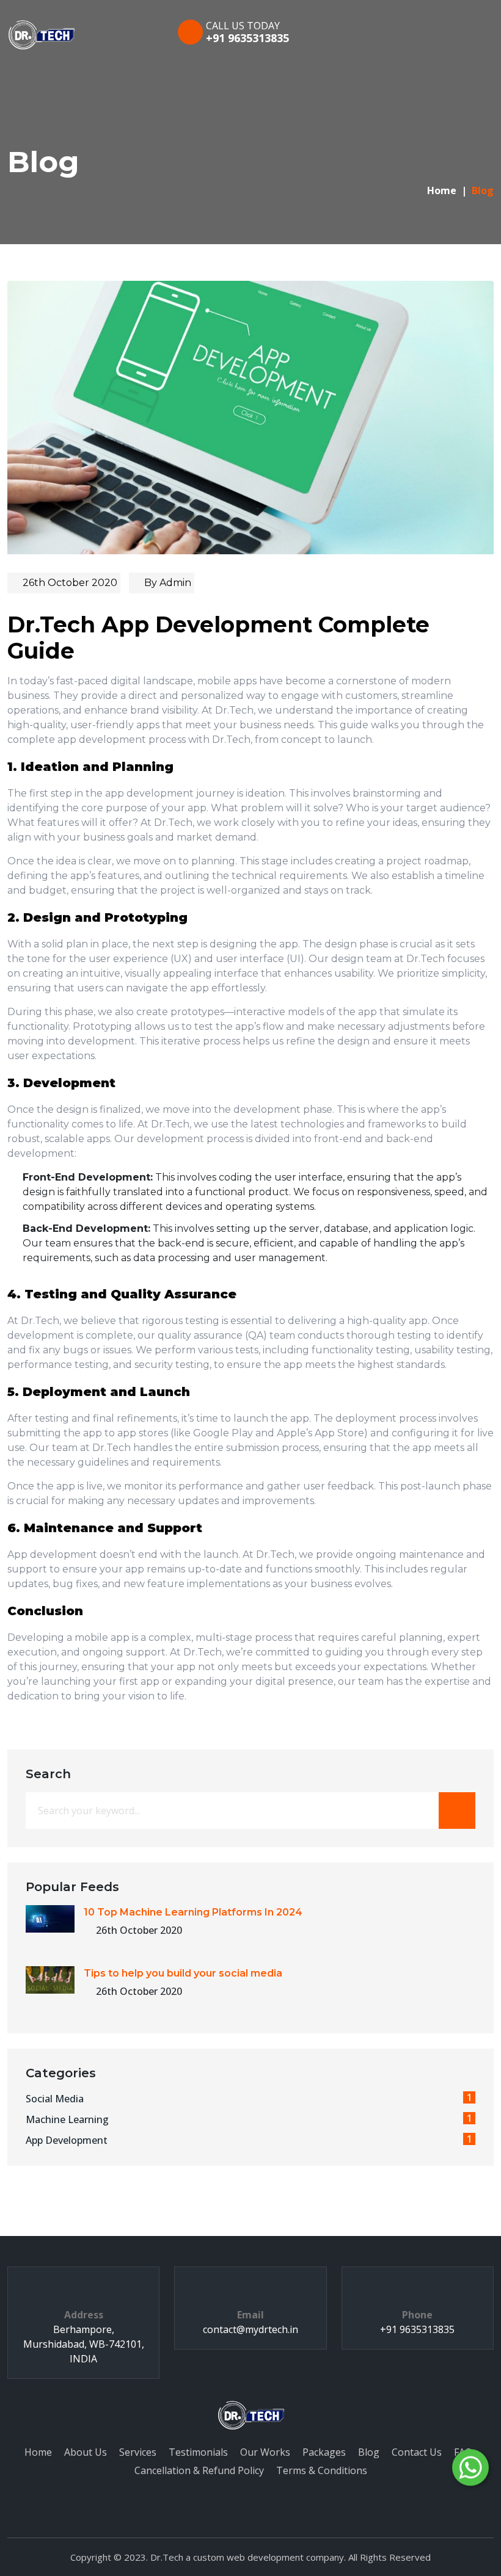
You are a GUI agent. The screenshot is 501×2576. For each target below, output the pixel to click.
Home (442, 190)
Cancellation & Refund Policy (199, 2470)
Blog (369, 2452)
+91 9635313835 (247, 38)
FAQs (466, 2452)
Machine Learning (249, 2119)
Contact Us (417, 2452)
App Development (249, 2140)
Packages (324, 2452)
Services (138, 2452)
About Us (86, 2452)
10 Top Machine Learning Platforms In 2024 (193, 1912)
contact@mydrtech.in (250, 2329)
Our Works (265, 2452)
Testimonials (198, 2452)
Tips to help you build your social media (183, 1973)
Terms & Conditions (322, 2470)
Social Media (249, 2098)
